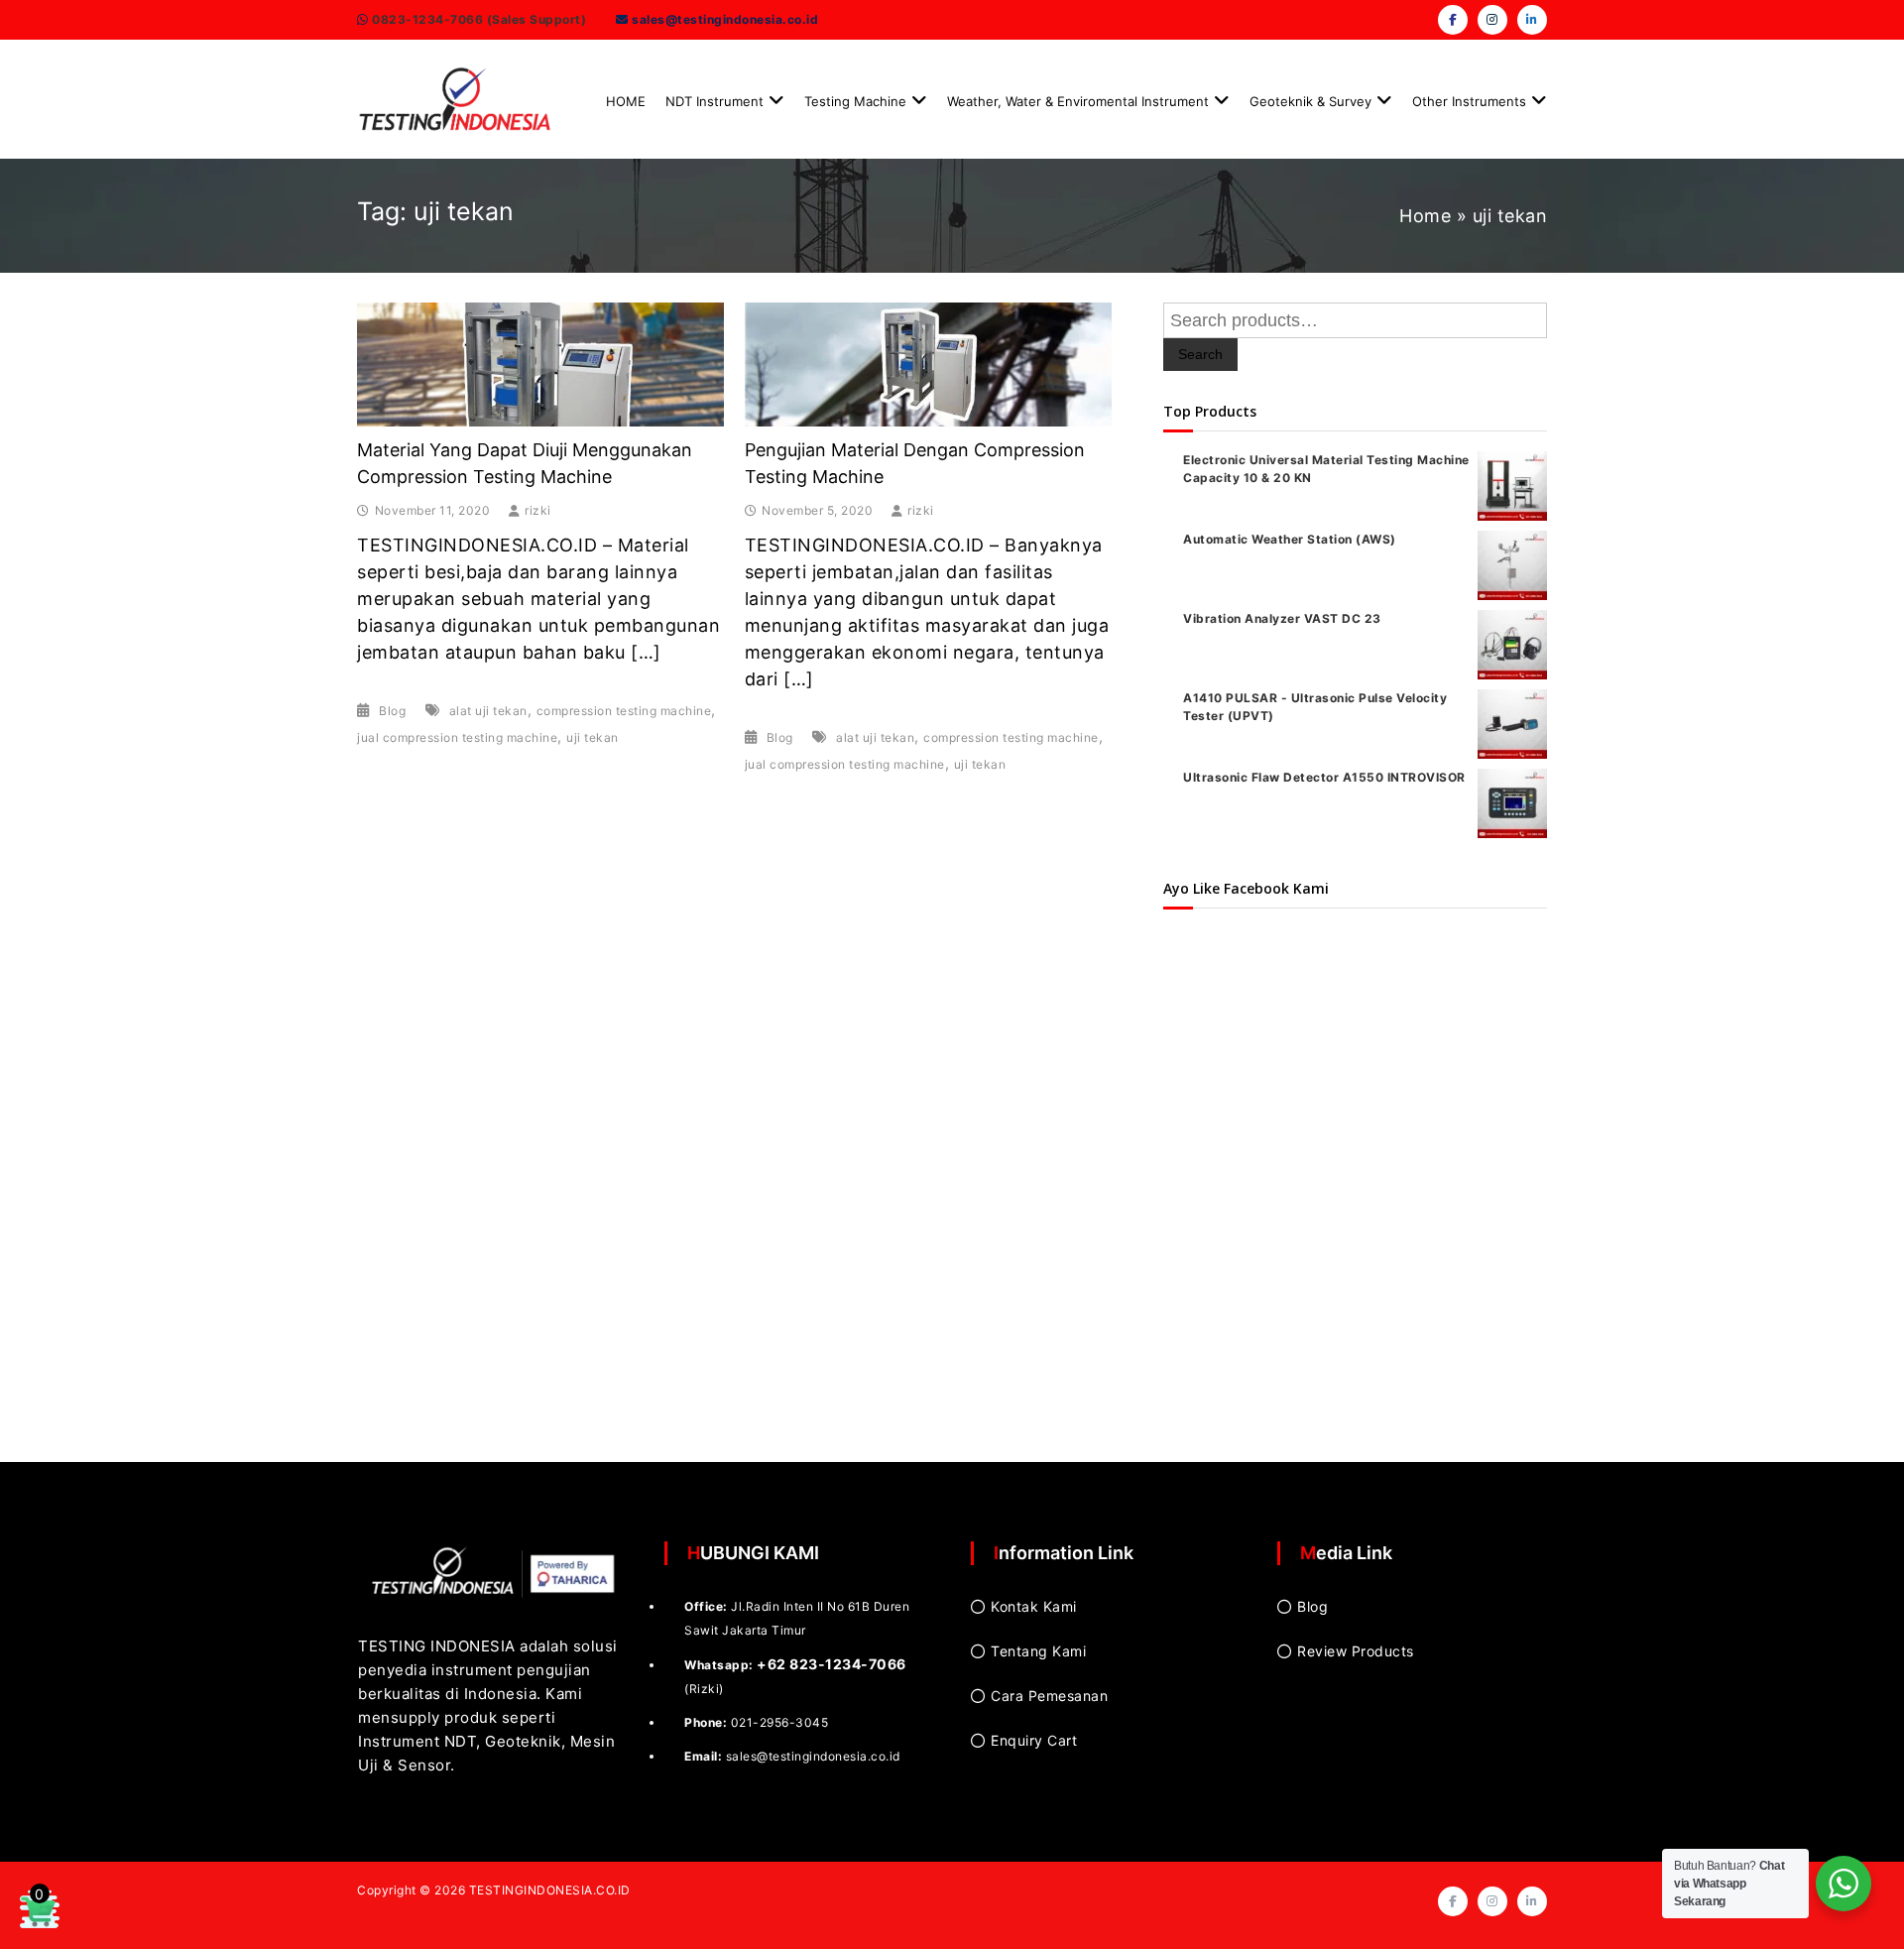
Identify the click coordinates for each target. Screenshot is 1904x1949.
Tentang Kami (1038, 1651)
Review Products (1356, 1651)
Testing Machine (855, 101)
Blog (392, 711)
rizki (538, 510)
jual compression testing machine (457, 737)
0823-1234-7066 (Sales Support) (478, 19)
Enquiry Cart (1034, 1740)
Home (1425, 216)
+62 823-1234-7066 (832, 1664)
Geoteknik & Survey (1310, 101)
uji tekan (593, 737)
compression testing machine (624, 711)
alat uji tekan (488, 711)
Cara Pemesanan (1049, 1696)
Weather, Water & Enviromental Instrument (1078, 101)
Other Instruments (1469, 101)
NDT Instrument (714, 101)
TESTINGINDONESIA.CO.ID (550, 1890)
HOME (626, 101)
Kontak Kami (1034, 1606)
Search (1200, 354)
